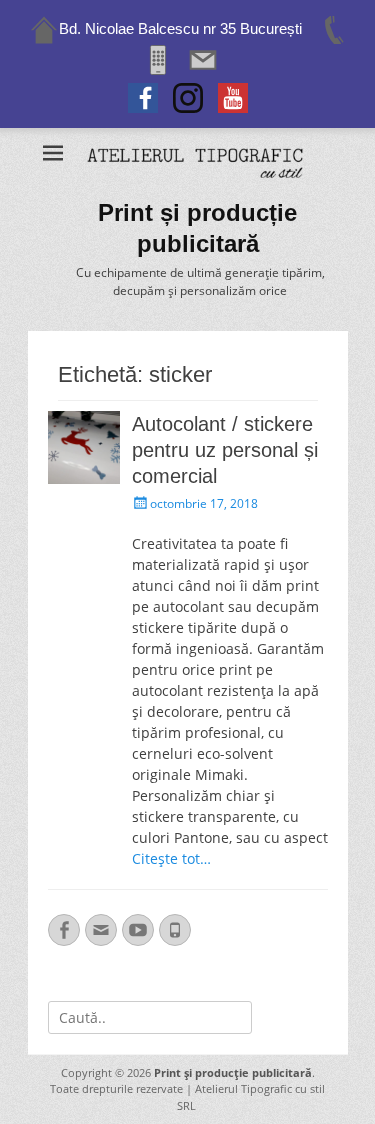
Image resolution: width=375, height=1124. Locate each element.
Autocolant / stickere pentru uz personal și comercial (225, 450)
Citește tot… (171, 858)
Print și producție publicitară (233, 1072)
